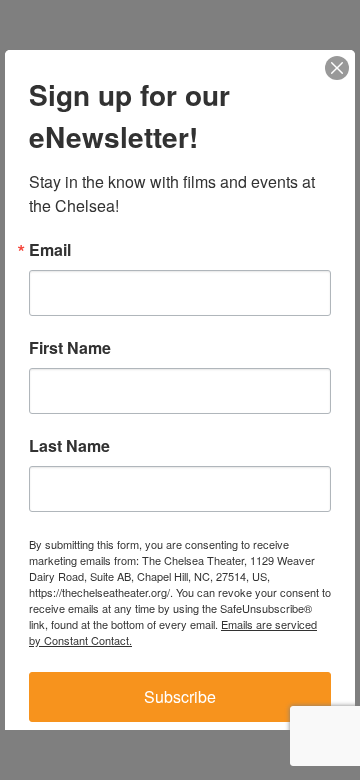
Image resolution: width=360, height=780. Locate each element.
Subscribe (180, 696)
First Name (70, 348)
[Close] (337, 68)
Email (50, 250)
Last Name (69, 446)
